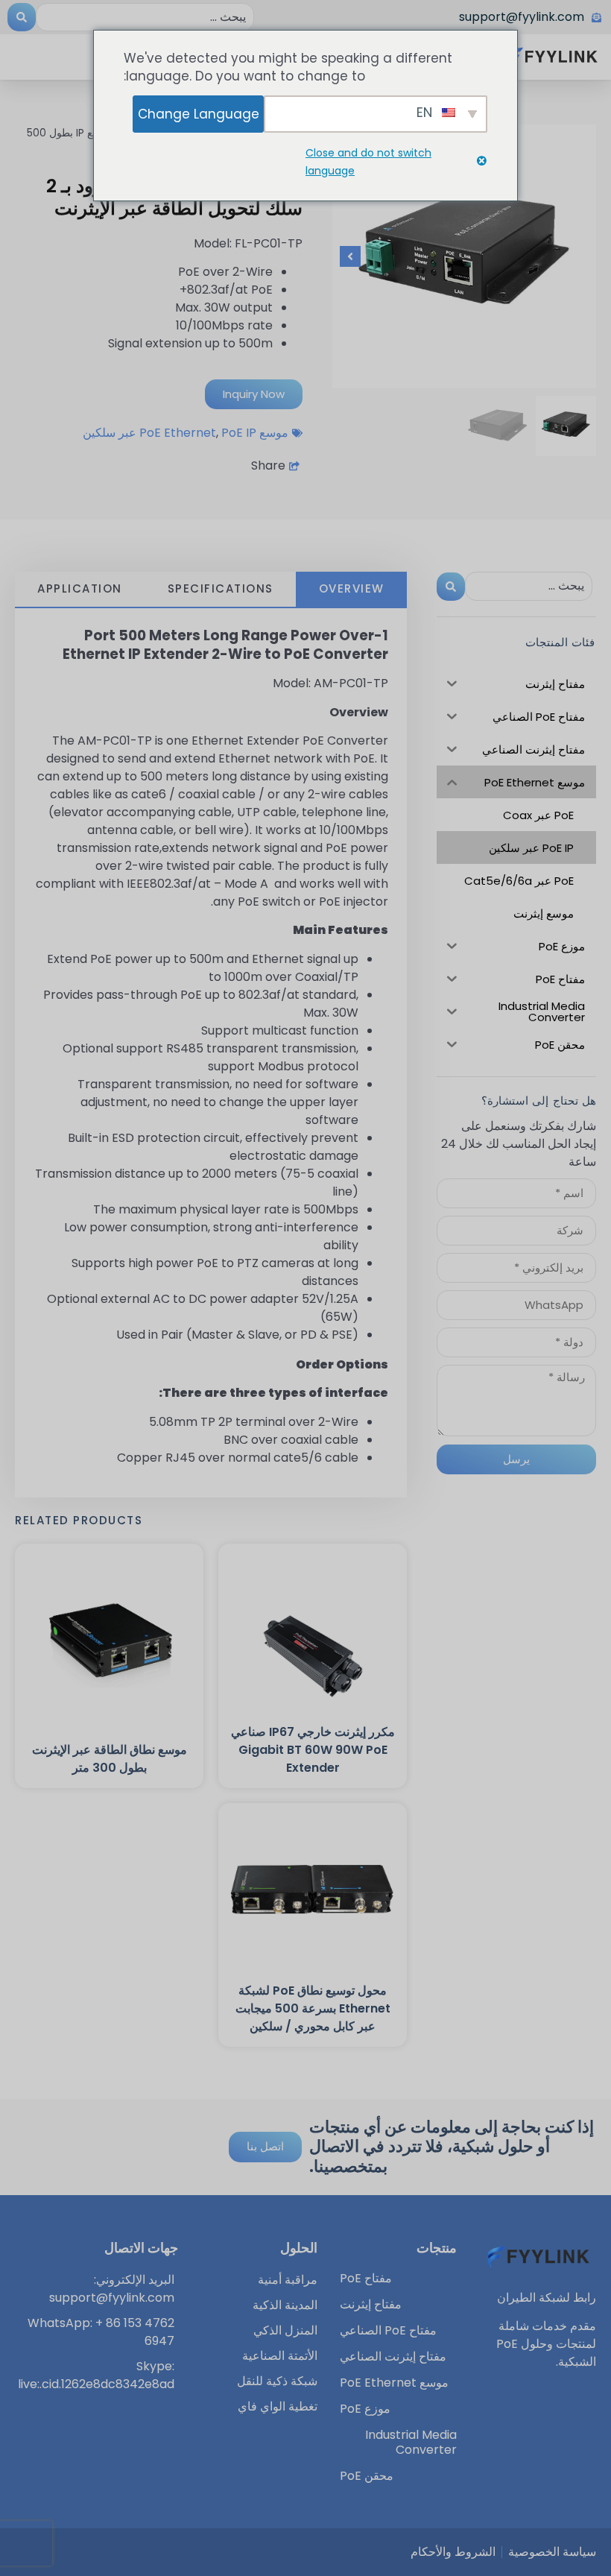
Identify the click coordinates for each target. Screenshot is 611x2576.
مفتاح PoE (366, 2279)
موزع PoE (365, 2409)
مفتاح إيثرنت (371, 2305)
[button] (578, 256)
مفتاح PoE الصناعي (388, 2331)
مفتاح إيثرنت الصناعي (393, 2357)
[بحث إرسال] (22, 17)
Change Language (199, 114)
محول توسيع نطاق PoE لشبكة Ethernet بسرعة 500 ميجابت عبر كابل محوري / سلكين (313, 2008)
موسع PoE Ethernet (214, 433)
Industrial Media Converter (411, 2443)
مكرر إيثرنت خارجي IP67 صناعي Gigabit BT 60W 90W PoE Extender (313, 1750)
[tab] (351, 590)
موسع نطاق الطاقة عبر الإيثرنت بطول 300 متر (110, 1759)
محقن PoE (367, 2476)
